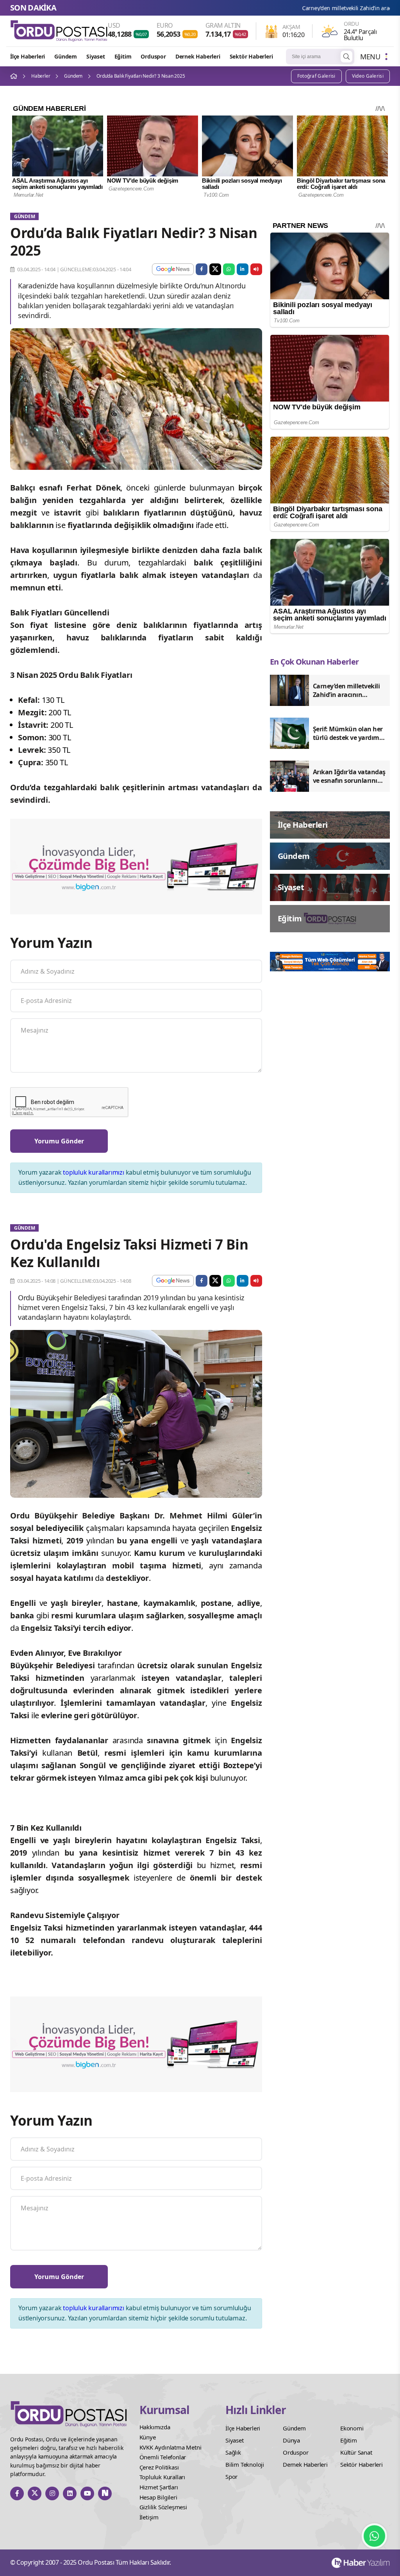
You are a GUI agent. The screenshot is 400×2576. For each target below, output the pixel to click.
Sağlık (233, 2452)
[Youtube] (87, 2493)
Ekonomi (352, 2428)
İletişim (149, 2517)
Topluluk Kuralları (162, 2477)
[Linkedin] (70, 2493)
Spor (231, 2476)
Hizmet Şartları (159, 2487)
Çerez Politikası (159, 2467)
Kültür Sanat (356, 2452)
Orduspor (153, 56)
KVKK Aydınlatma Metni (171, 2447)
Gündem (66, 56)
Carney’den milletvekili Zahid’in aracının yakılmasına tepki (290, 8)
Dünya (291, 2440)
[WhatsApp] (374, 2536)
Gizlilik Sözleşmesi (163, 2507)
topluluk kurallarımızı (94, 1172)
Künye (148, 2437)
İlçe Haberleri (28, 56)
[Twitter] (35, 2493)
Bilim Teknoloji (245, 2464)
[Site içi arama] (346, 57)
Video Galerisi (368, 76)
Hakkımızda (155, 2427)
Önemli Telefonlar (163, 2457)
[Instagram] (52, 2493)
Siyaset (96, 56)
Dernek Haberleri (198, 56)
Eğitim (123, 56)
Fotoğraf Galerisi (316, 76)
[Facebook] (17, 2493)
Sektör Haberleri (251, 56)
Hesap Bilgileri (158, 2497)
